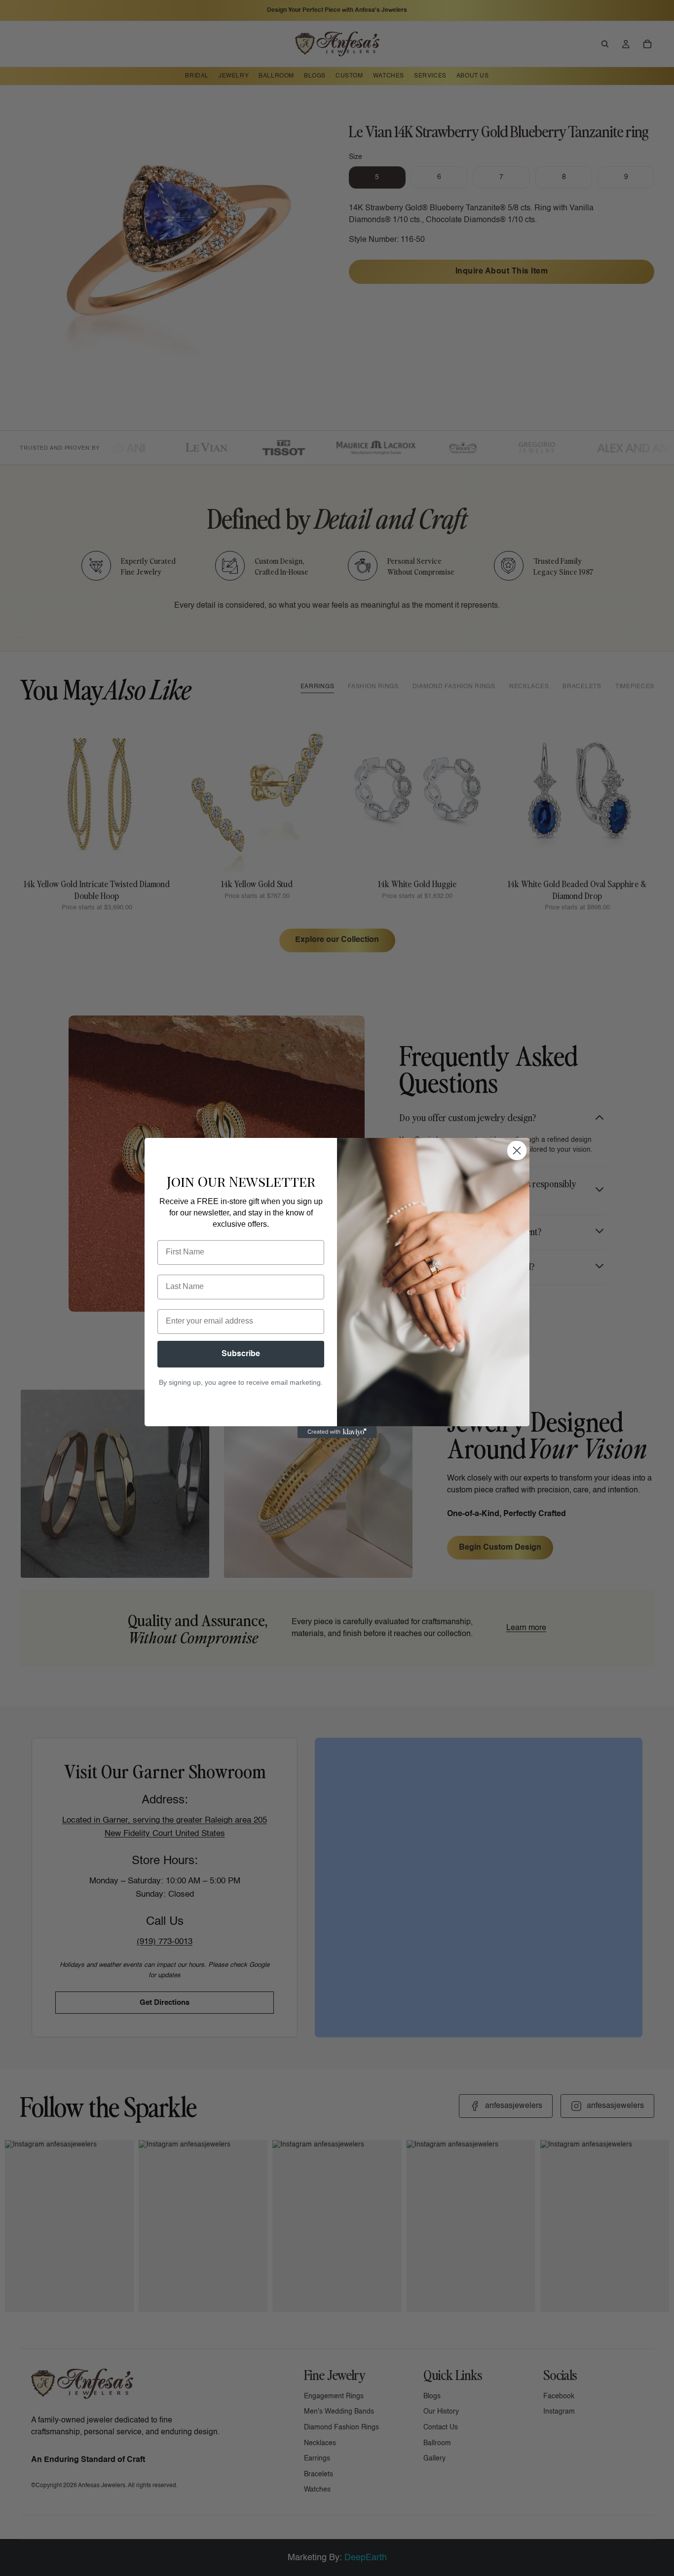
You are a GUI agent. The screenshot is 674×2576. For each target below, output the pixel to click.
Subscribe (241, 1354)
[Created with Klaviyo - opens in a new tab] (337, 1432)
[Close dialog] (517, 1151)
